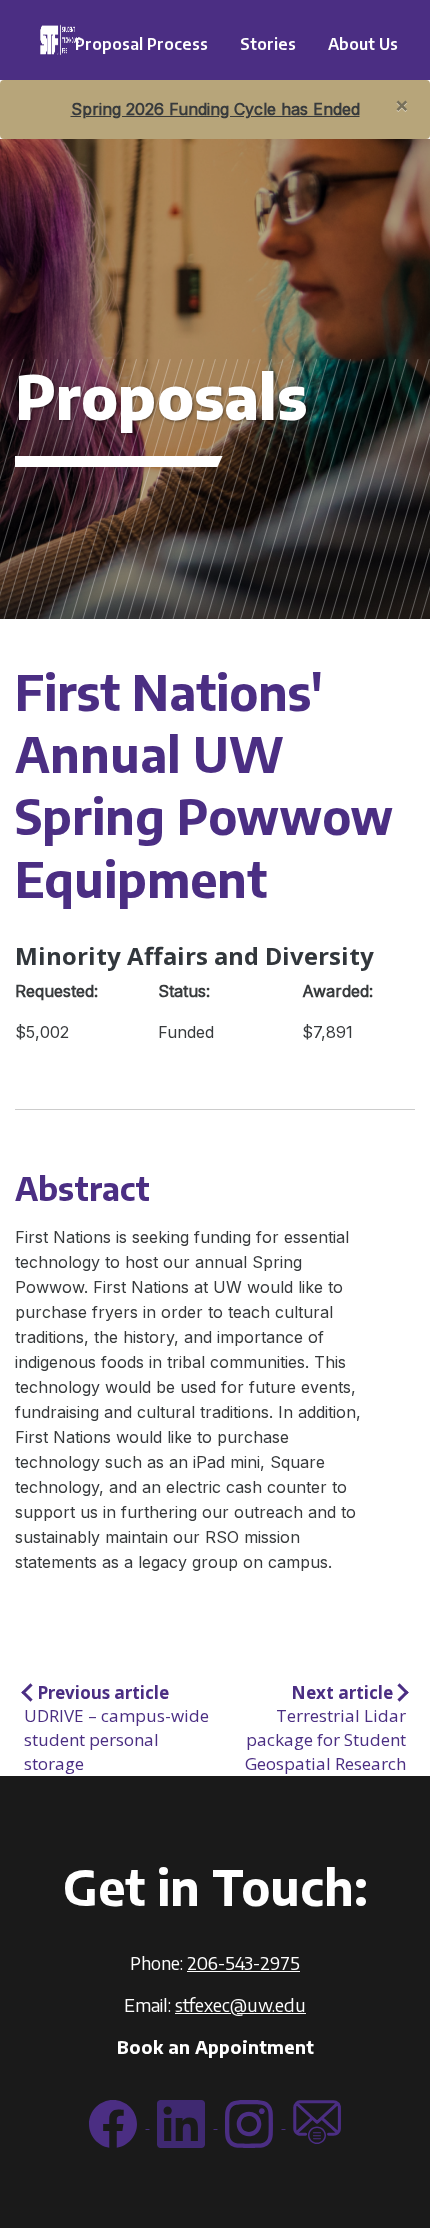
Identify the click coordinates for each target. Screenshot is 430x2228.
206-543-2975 (243, 1962)
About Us (363, 44)
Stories (268, 44)
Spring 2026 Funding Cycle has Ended (215, 109)
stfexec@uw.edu (240, 2004)
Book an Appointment (215, 2046)
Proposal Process (141, 44)
